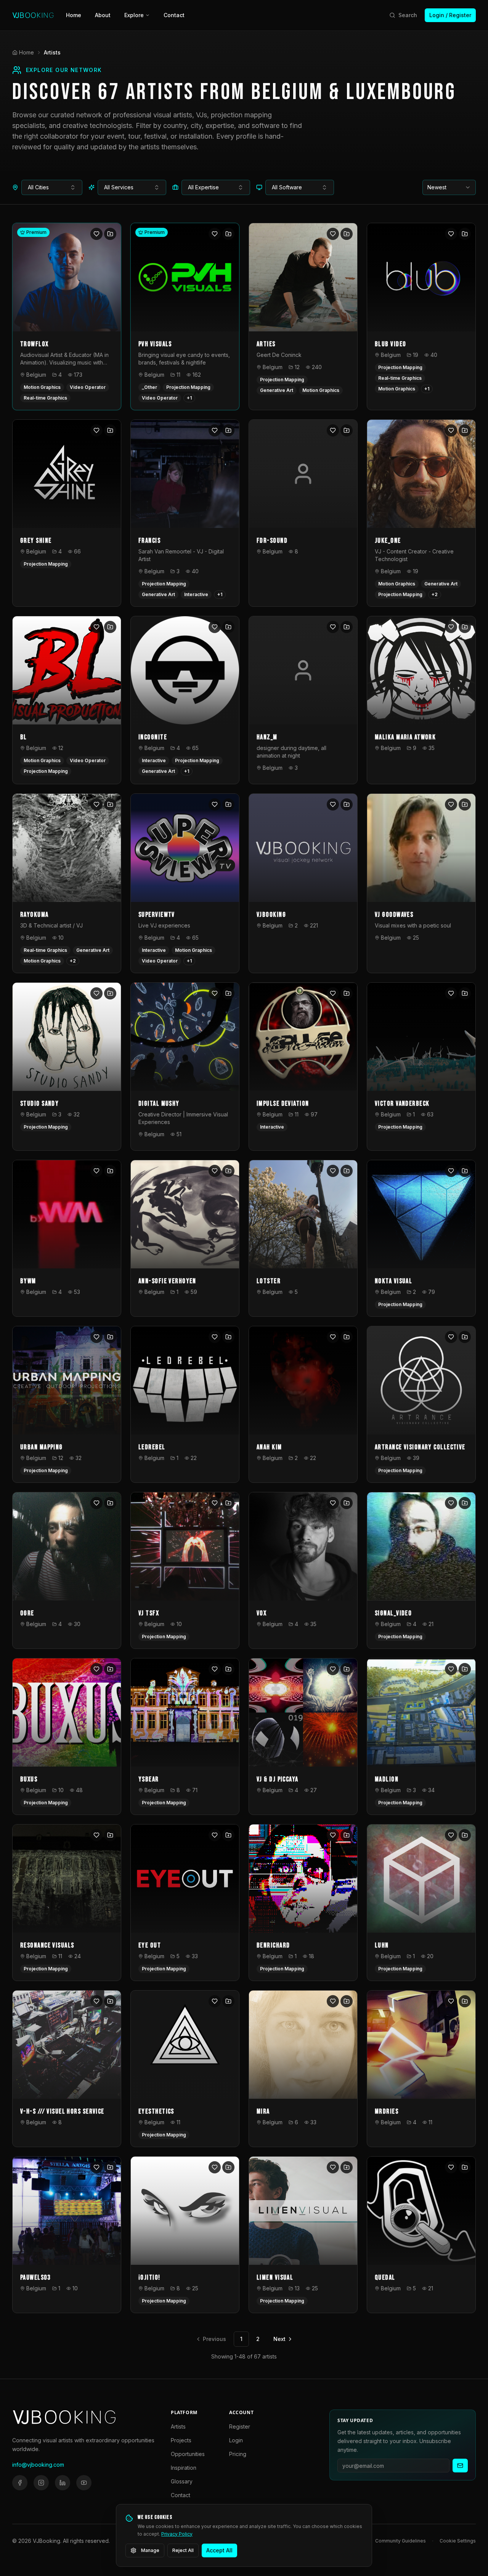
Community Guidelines (401, 2541)
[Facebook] (20, 2483)
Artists (178, 2426)
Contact (174, 15)
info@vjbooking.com (38, 2465)
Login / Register (450, 15)
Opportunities (188, 2454)
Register (240, 2426)
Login (236, 2440)
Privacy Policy (177, 2534)
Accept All (219, 2550)
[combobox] (52, 187)
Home (74, 15)
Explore (134, 15)
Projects (181, 2440)
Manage (150, 2550)
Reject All (183, 2550)
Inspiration (184, 2468)
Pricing (238, 2454)
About (103, 15)
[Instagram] (41, 2483)
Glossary (182, 2481)
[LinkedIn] (63, 2483)
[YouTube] (84, 2483)
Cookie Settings (458, 2541)
